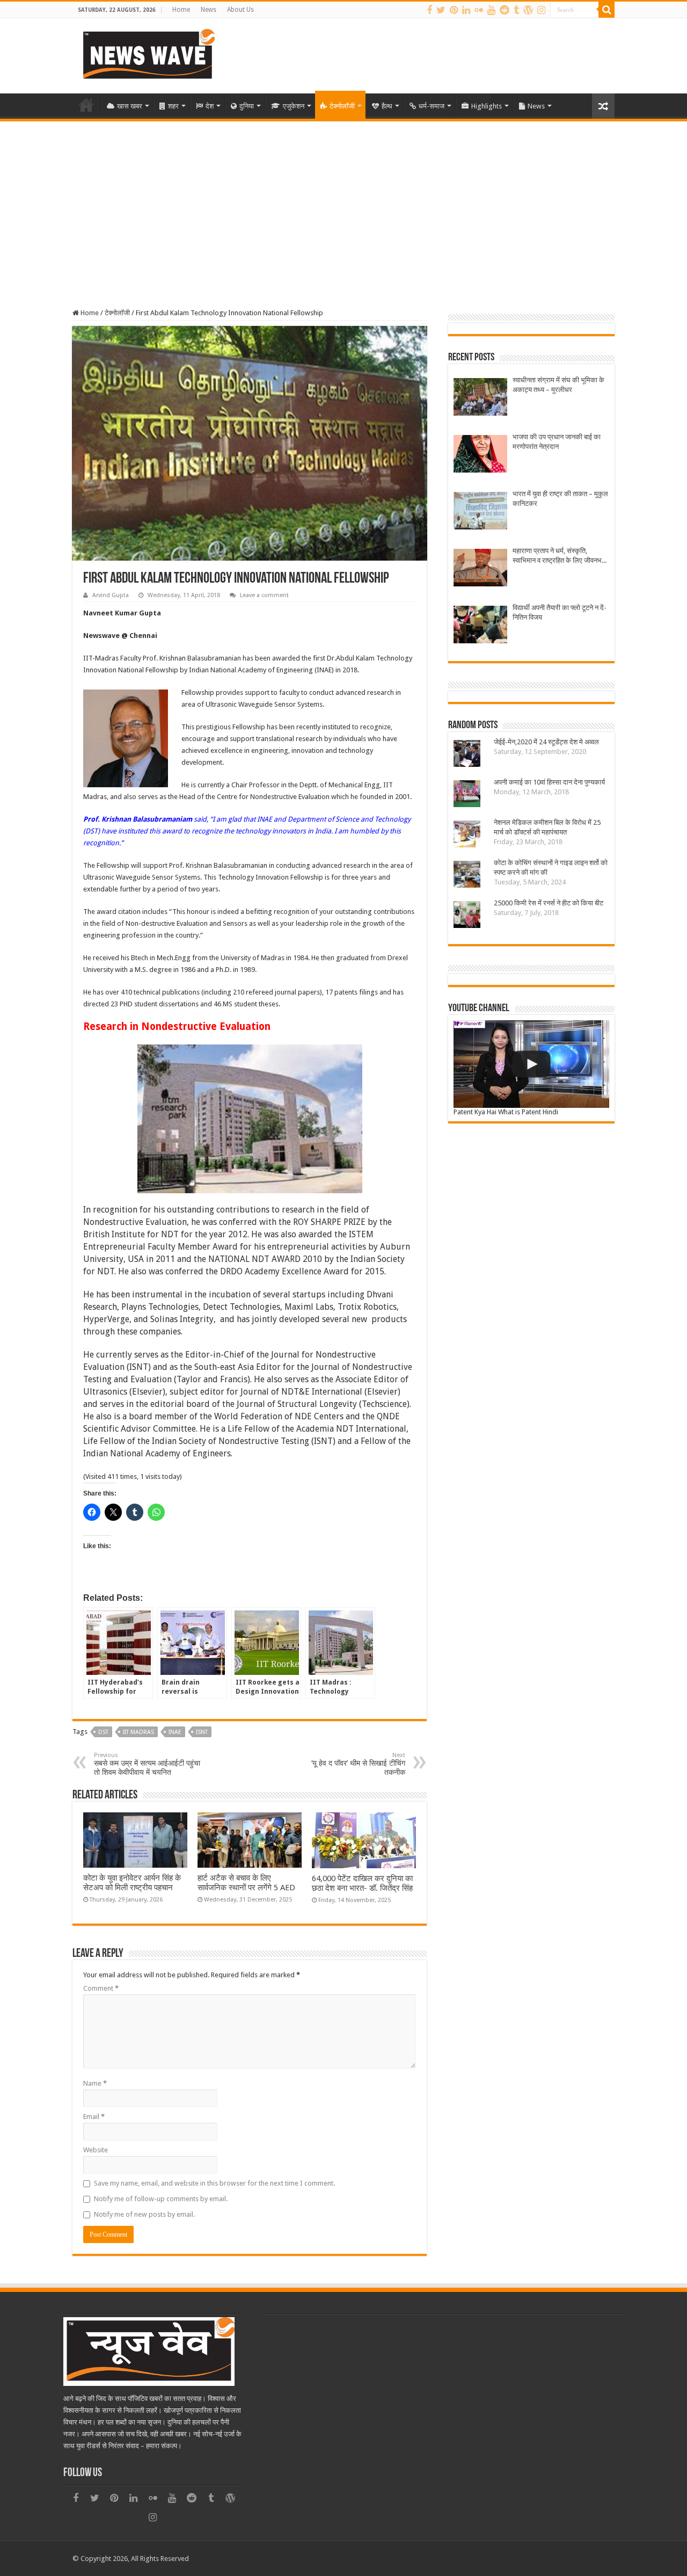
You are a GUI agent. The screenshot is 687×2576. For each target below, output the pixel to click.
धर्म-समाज (432, 106)
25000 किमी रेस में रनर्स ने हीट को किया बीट (549, 903)
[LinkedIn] (466, 10)
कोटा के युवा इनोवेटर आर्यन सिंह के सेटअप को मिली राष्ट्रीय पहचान (132, 1883)
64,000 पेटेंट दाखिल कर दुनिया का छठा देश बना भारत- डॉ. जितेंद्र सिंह (362, 1883)
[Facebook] (429, 10)
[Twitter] (441, 10)
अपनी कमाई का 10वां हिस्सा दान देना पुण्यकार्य (549, 782)
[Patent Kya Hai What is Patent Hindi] (531, 1064)
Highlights (487, 106)
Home (181, 10)
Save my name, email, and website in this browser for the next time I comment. (214, 2183)
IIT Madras (138, 1732)
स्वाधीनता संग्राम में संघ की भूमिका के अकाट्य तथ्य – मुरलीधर (558, 385)
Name (95, 2083)
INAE (175, 1732)
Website (96, 2150)
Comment (101, 1988)
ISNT (202, 1732)
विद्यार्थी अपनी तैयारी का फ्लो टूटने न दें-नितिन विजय (560, 612)
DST (103, 1732)
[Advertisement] (343, 202)
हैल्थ (387, 106)
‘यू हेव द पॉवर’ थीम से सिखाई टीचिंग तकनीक (358, 1764)
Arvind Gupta (111, 595)
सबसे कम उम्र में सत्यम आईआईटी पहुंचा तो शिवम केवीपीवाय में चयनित (147, 1764)
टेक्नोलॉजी (342, 106)
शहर (173, 106)
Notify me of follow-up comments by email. (161, 2199)
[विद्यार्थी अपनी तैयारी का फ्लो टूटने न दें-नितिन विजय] (480, 626)
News (209, 10)
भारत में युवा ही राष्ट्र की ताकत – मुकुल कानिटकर (560, 499)
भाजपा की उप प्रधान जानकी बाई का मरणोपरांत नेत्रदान (557, 442)
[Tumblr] (516, 10)
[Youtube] (491, 10)
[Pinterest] (454, 10)
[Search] (606, 10)
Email (94, 2117)
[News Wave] (148, 54)
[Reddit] (505, 10)
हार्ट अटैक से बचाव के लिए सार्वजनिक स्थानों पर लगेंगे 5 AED (246, 1883)
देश (210, 106)
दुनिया (247, 106)
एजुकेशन (294, 106)
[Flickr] (479, 10)
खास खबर (130, 106)
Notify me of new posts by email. (144, 2214)
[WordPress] (528, 10)
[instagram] (541, 10)
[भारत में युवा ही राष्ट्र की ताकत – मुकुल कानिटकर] (480, 512)
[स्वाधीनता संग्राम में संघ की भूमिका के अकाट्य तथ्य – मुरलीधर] (480, 398)
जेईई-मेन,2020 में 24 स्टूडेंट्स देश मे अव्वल (546, 742)
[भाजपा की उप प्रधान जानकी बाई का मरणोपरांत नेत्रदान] (480, 455)
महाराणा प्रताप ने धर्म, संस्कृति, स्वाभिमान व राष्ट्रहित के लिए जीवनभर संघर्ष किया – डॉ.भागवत (559, 556)
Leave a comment (264, 595)
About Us (240, 10)
